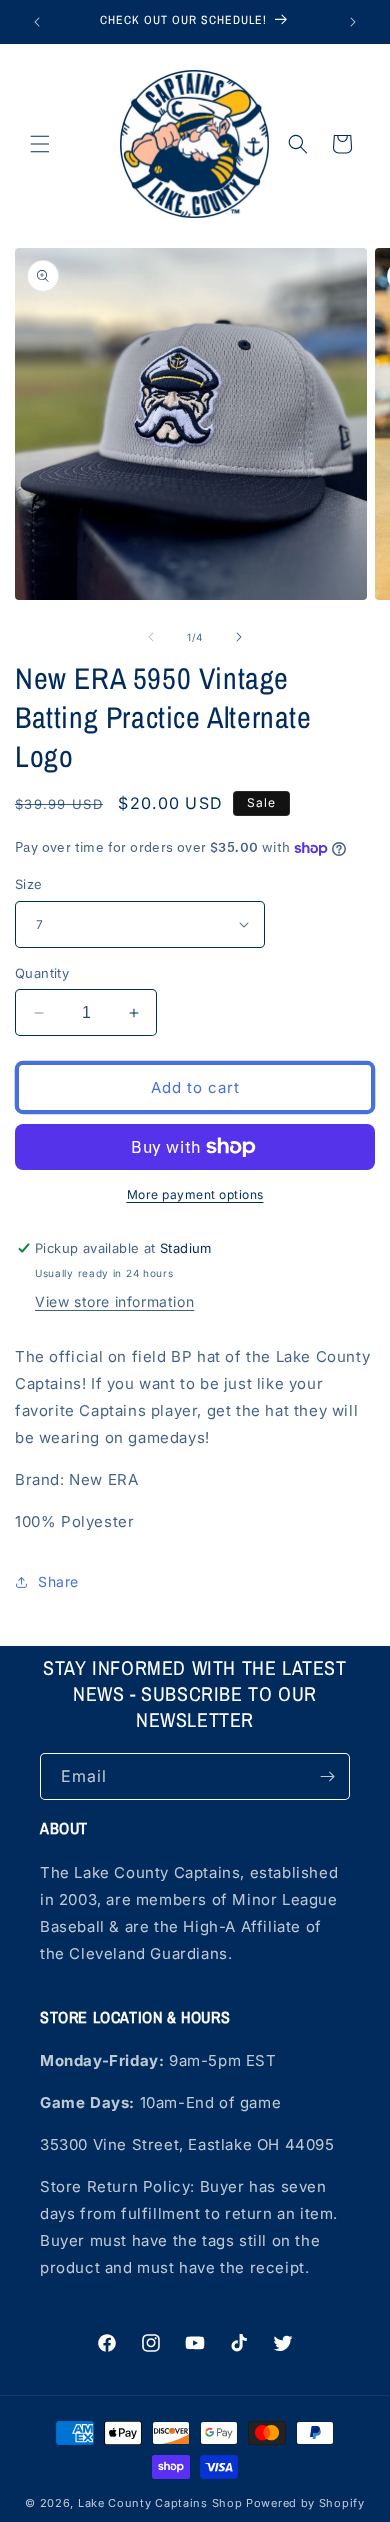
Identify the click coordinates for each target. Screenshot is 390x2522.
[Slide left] (151, 637)
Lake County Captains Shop (162, 2503)
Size (29, 884)
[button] (40, 144)
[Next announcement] (353, 22)
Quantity (42, 973)
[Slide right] (239, 637)
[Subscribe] (327, 1776)
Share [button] (58, 1581)
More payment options (195, 1194)
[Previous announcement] (37, 22)
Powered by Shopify (305, 2503)
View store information (114, 1301)
